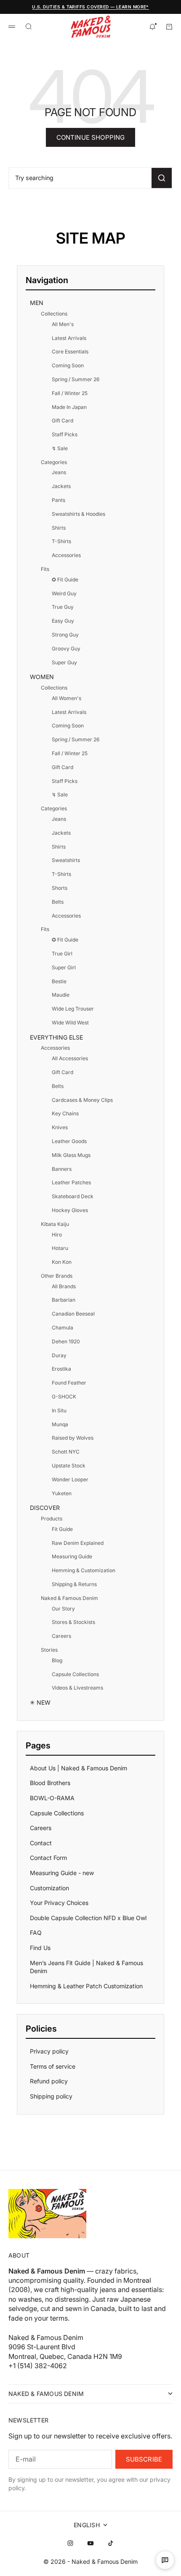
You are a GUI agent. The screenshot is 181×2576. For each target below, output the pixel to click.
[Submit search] (162, 178)
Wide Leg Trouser (73, 1009)
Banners (62, 1169)
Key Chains (65, 1113)
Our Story (63, 1609)
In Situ (59, 1410)
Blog (57, 1660)
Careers (61, 1636)
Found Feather (69, 1383)
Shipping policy (51, 2096)
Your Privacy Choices (59, 1903)
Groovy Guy (66, 649)
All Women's (67, 698)
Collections (54, 314)
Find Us (40, 1948)
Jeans (59, 472)
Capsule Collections (75, 1674)
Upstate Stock (69, 1466)
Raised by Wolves (73, 1438)
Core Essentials (70, 352)
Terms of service (53, 2066)
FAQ (36, 1933)
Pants (59, 500)
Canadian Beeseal (73, 1314)
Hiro (57, 1235)
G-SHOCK (64, 1397)
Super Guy (64, 662)
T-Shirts (61, 541)
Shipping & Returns (74, 1584)
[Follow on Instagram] (70, 2543)
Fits (45, 569)
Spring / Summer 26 (76, 379)
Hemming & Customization (84, 1570)
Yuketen (62, 1493)
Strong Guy (65, 635)
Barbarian (64, 1300)
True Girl (62, 954)
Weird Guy (64, 593)
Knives (60, 1127)
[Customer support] (165, 2560)
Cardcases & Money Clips (82, 1100)
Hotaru (60, 1248)
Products (52, 1519)
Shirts (59, 528)
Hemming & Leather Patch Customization (86, 1986)
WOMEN (42, 677)
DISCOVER (45, 1508)
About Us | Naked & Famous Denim (79, 1768)
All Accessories (70, 1058)
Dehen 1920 (66, 1341)
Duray (59, 1355)
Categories (54, 462)
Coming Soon (68, 365)
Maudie (61, 995)
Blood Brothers (50, 1783)
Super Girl (64, 967)
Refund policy (49, 2081)
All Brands (64, 1286)
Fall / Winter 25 (70, 393)
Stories (49, 1650)
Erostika (61, 1369)
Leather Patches (71, 1182)
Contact (41, 1843)
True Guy (63, 607)
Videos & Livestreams (77, 1688)
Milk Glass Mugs (71, 1155)
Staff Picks (65, 434)
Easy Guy (63, 621)
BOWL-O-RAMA (52, 1798)
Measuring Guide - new (62, 1873)
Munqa (60, 1424)
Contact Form (48, 1858)
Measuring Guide (72, 1556)
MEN (37, 303)
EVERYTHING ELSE (56, 1037)
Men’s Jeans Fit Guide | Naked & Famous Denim (87, 1967)
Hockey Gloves (70, 1210)
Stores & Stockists (73, 1622)
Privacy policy (49, 2051)
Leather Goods (69, 1141)
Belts (58, 902)
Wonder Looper (70, 1479)
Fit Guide (62, 1529)
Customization (49, 1888)
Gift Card (63, 420)
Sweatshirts (66, 860)
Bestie (59, 981)
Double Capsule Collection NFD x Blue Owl (88, 1918)
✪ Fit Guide (65, 580)
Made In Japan (69, 407)
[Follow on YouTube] (90, 2543)
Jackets (61, 486)
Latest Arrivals (69, 338)
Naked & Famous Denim (69, 1598)
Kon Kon (62, 1262)
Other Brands (57, 1276)
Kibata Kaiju (55, 1224)
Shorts (60, 888)
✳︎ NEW (40, 1702)
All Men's (63, 324)
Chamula (63, 1328)
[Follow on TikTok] (111, 2543)
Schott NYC (66, 1452)
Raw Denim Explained (78, 1543)
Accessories (66, 555)
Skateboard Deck (73, 1196)
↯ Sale (60, 448)
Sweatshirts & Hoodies (79, 514)
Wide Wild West (70, 1023)
